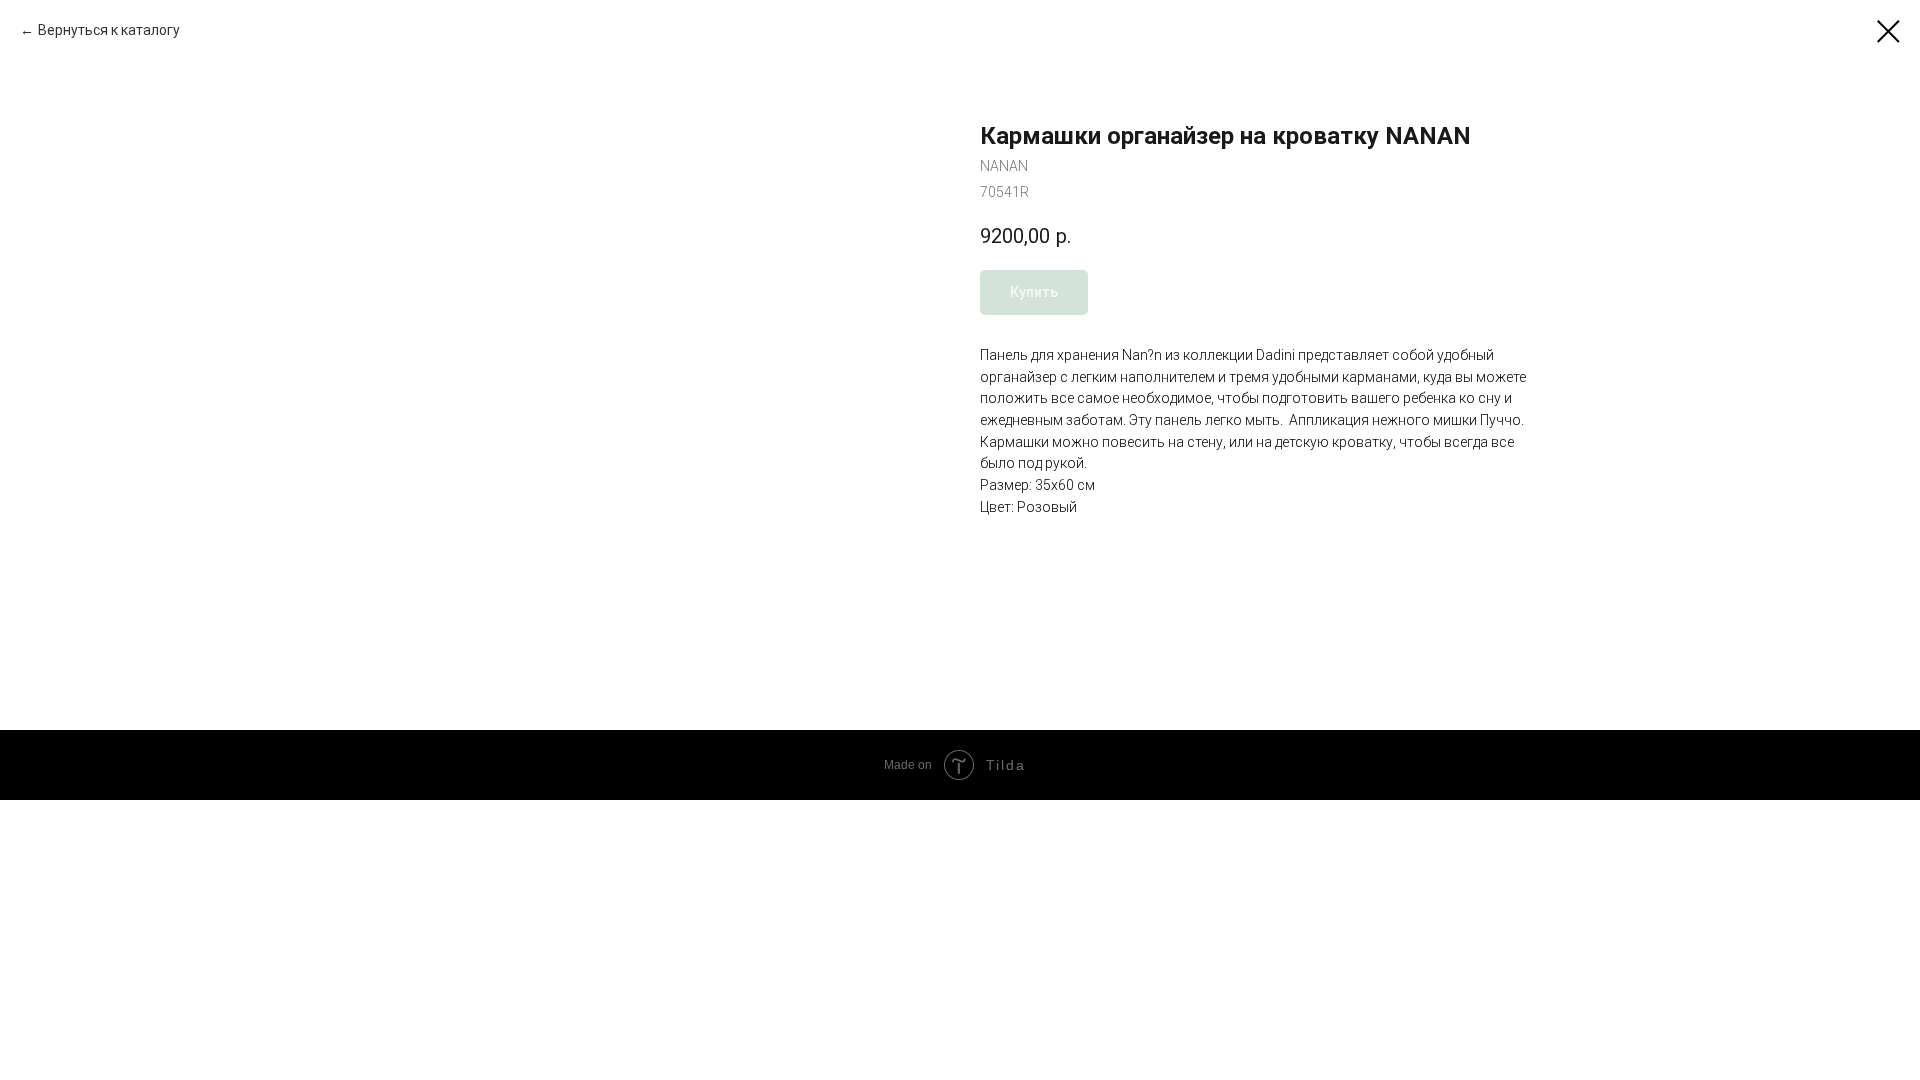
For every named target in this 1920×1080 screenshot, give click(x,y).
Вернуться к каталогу (109, 30)
